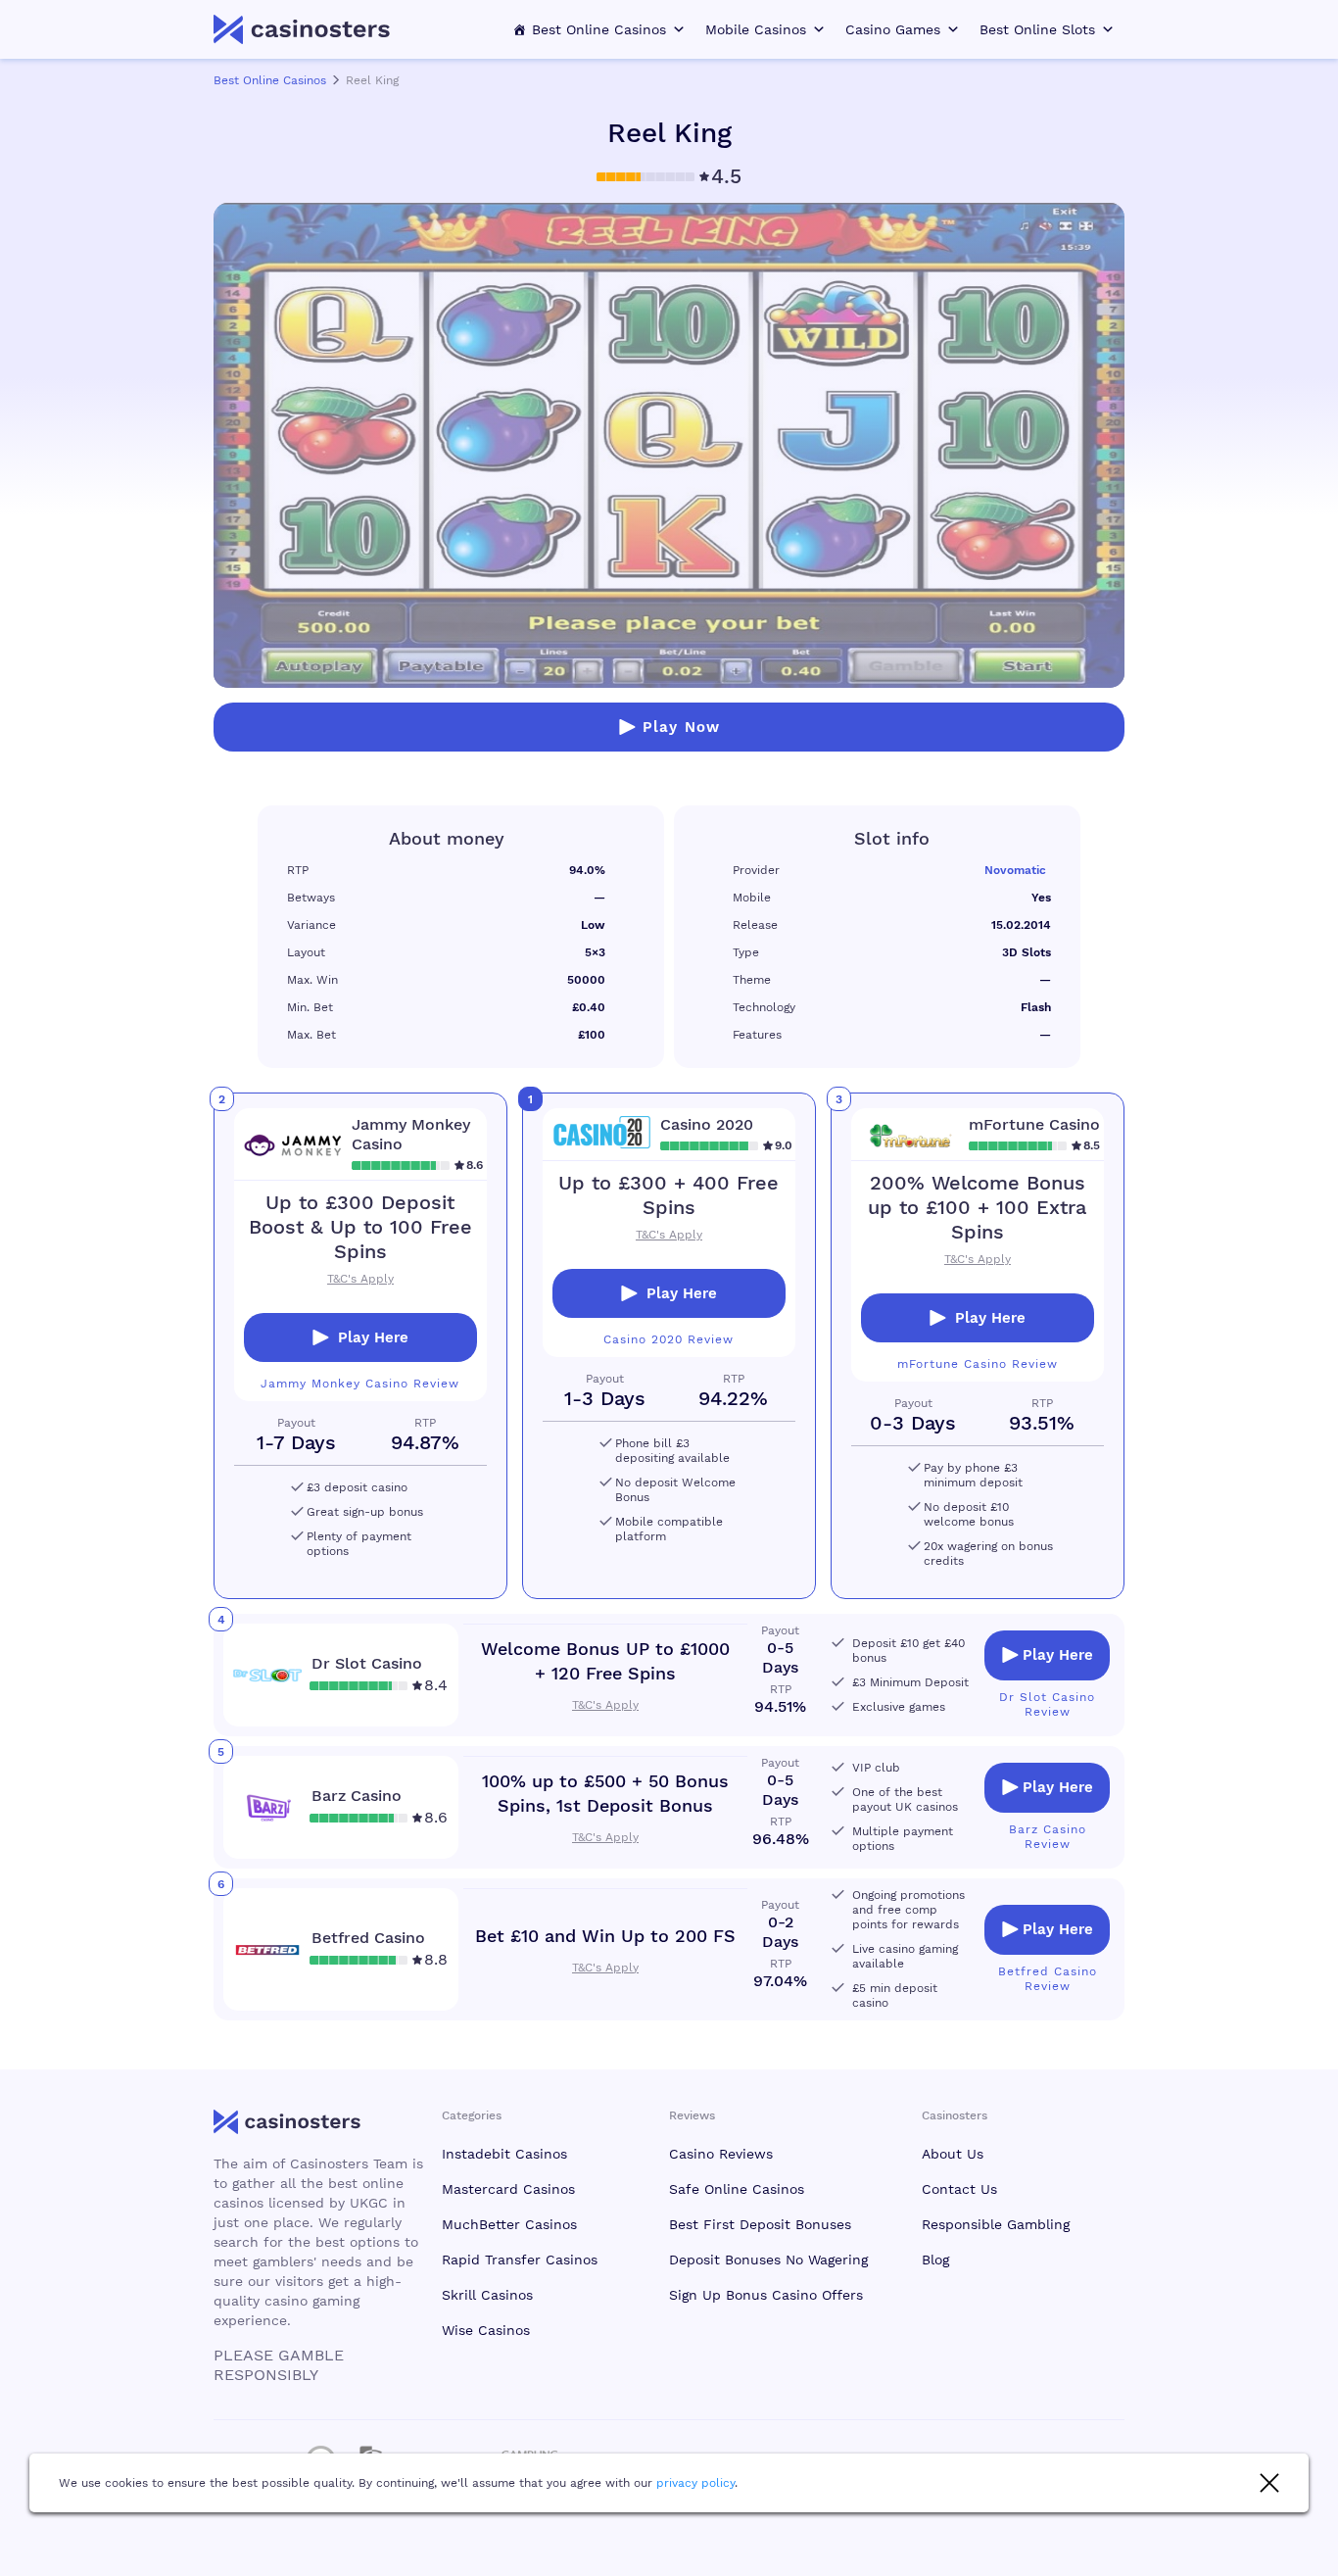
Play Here (682, 1293)
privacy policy (695, 2483)
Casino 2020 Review (669, 1339)
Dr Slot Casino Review (1047, 1704)
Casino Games (893, 29)
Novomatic (1015, 870)
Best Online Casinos (599, 29)
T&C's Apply (669, 1235)
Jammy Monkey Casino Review (360, 1384)
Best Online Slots (1037, 29)
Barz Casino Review (1048, 1837)
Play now (681, 727)
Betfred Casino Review (1048, 1979)
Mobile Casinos (756, 29)
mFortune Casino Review (978, 1364)
